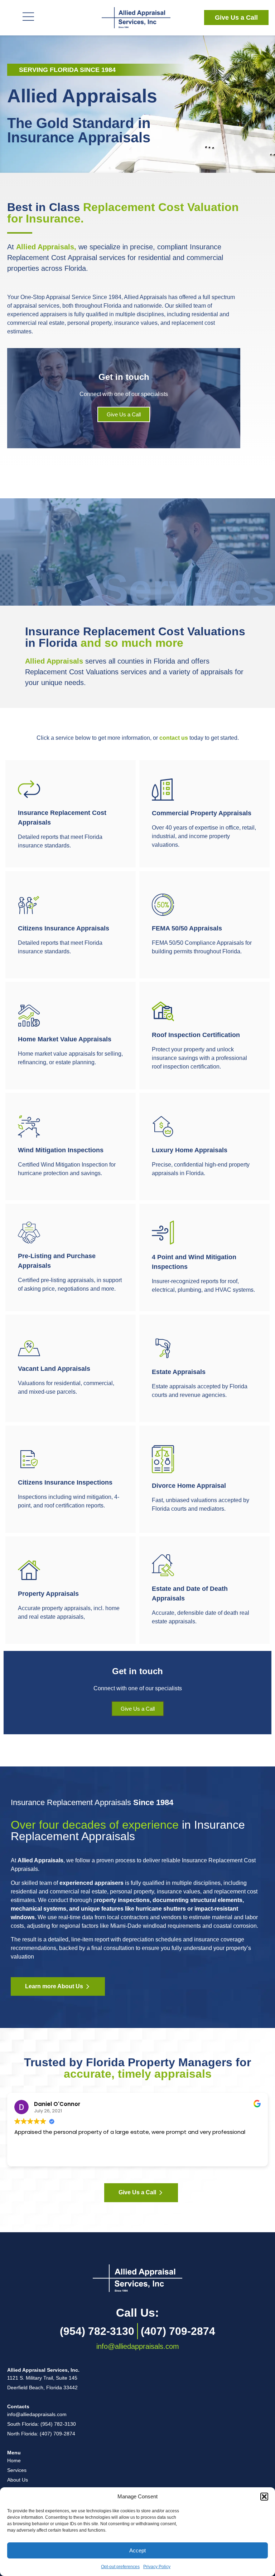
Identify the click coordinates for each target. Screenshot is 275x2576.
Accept (137, 2550)
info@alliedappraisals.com (138, 2346)
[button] (264, 2497)
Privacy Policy (157, 2567)
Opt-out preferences (120, 2567)
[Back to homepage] (137, 2278)
